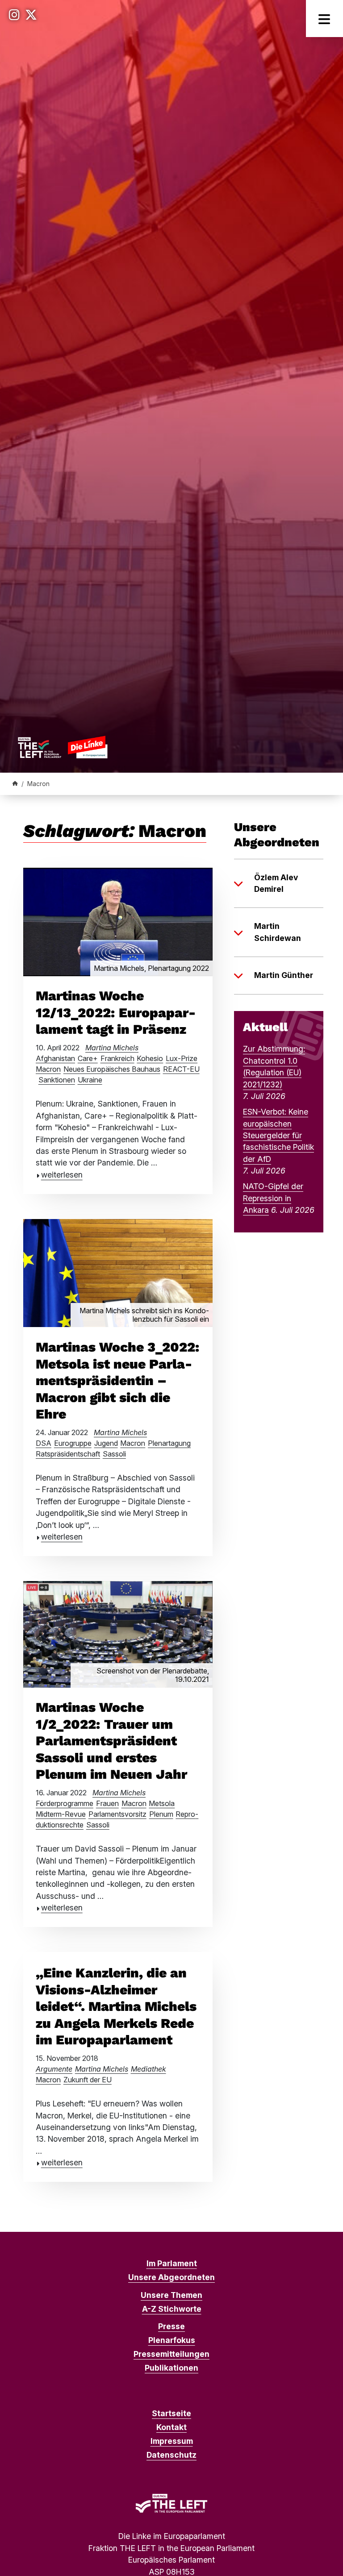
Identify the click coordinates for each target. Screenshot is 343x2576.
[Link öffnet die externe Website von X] (31, 15)
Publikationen (171, 2368)
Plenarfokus (172, 2340)
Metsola (162, 1803)
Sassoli (114, 1454)
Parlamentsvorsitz (117, 1814)
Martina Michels (112, 1048)
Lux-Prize (182, 1058)
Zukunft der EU (88, 2080)
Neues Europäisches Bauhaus (112, 1069)
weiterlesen (62, 1175)
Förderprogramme (65, 1803)
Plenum (161, 1814)
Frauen (107, 1803)
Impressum (172, 2441)
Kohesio (150, 1058)
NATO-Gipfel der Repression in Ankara (273, 1198)
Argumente (54, 2069)
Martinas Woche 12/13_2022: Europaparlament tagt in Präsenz (116, 1012)
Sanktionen (57, 1080)
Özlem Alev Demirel (276, 883)
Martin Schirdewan (278, 932)
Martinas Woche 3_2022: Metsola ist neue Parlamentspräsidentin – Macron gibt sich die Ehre (117, 1380)
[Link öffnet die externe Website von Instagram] (14, 15)
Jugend (106, 1443)
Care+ (88, 1058)
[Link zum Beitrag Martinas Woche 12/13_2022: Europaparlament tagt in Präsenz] (118, 921)
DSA (44, 1443)
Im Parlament (172, 2263)
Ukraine (90, 1080)
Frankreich (117, 1058)
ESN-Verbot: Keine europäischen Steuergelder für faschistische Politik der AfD (278, 1135)
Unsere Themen (171, 2295)
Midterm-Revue (61, 1814)
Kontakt (171, 2427)
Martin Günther (284, 975)
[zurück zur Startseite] (63, 747)
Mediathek (148, 2069)
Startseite (171, 2413)
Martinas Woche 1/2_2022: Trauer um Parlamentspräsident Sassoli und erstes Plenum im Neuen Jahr (111, 1741)
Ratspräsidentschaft (68, 1454)
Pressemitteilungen (171, 2354)
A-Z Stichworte (172, 2309)
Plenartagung (169, 1443)
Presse (171, 2326)
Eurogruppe (73, 1443)
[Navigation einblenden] (324, 19)
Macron (48, 1069)
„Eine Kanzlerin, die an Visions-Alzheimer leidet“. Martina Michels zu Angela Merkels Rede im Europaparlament (116, 2006)
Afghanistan (55, 1058)
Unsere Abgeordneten (171, 2277)
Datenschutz (171, 2455)
